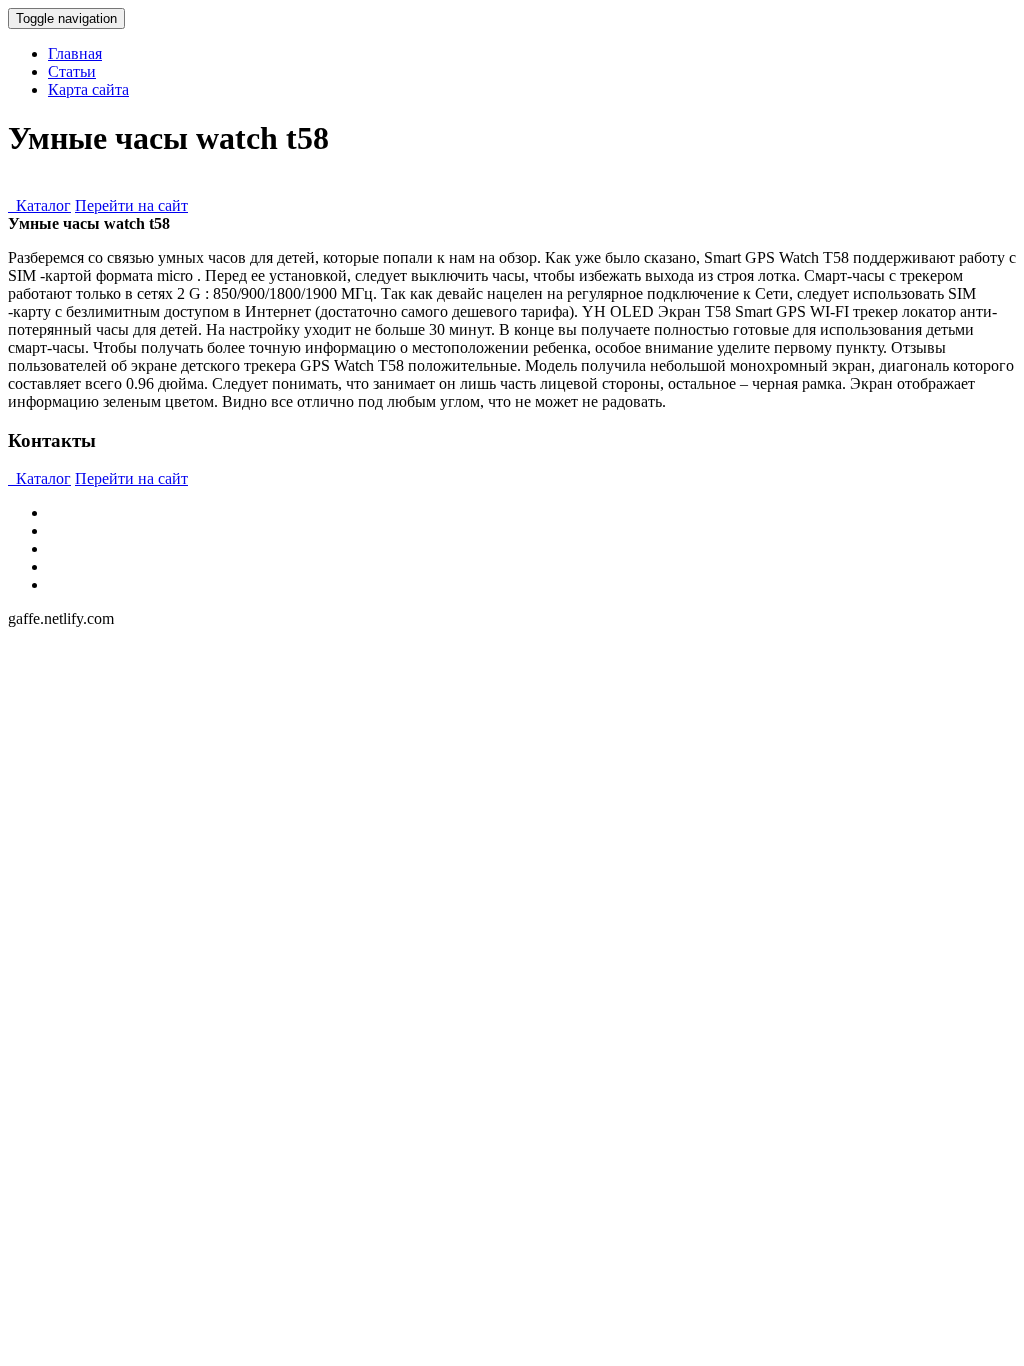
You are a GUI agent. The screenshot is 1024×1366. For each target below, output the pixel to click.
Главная (75, 53)
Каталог (39, 205)
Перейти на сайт (131, 205)
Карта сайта (88, 89)
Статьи (72, 71)
